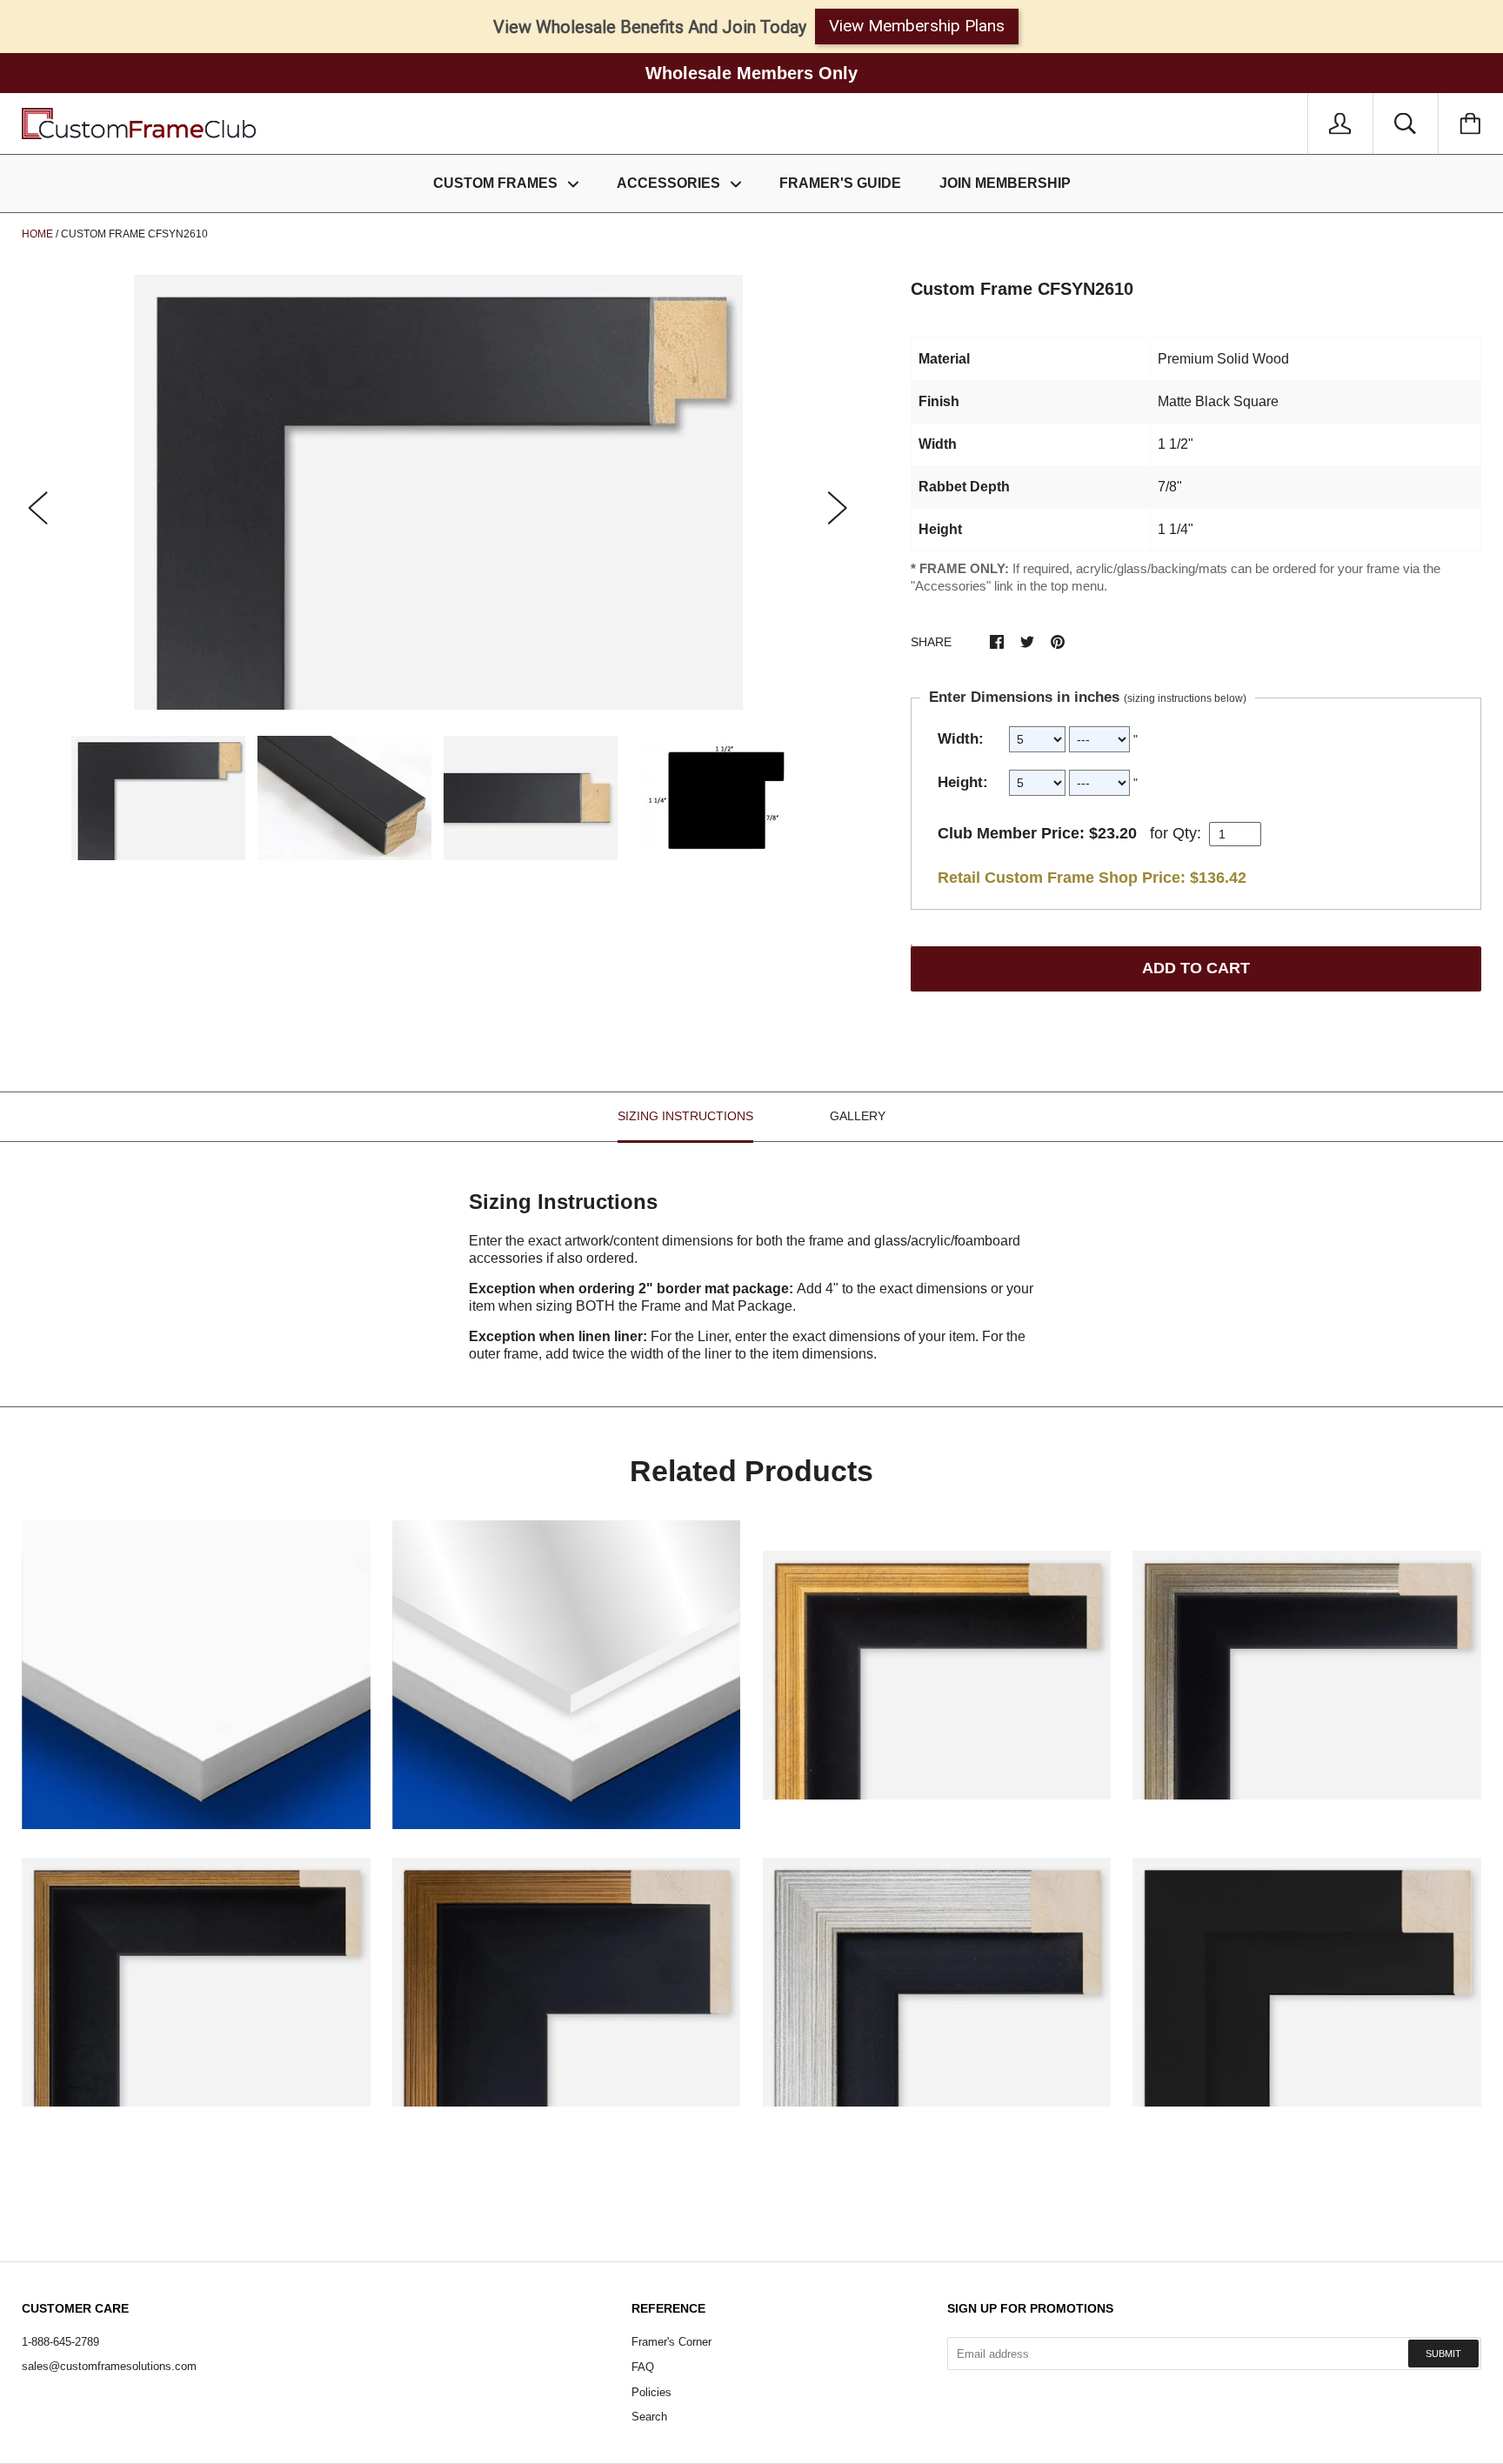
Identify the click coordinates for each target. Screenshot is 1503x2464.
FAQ (643, 2367)
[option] (438, 492)
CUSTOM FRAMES (497, 183)
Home (37, 234)
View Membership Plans (917, 26)
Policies (651, 2392)
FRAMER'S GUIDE (840, 183)
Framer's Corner (671, 2342)
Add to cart (1196, 968)
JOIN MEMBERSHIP (1005, 183)
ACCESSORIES (670, 183)
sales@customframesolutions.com (109, 2366)
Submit (1443, 2354)
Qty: (1187, 833)
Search (649, 2417)
